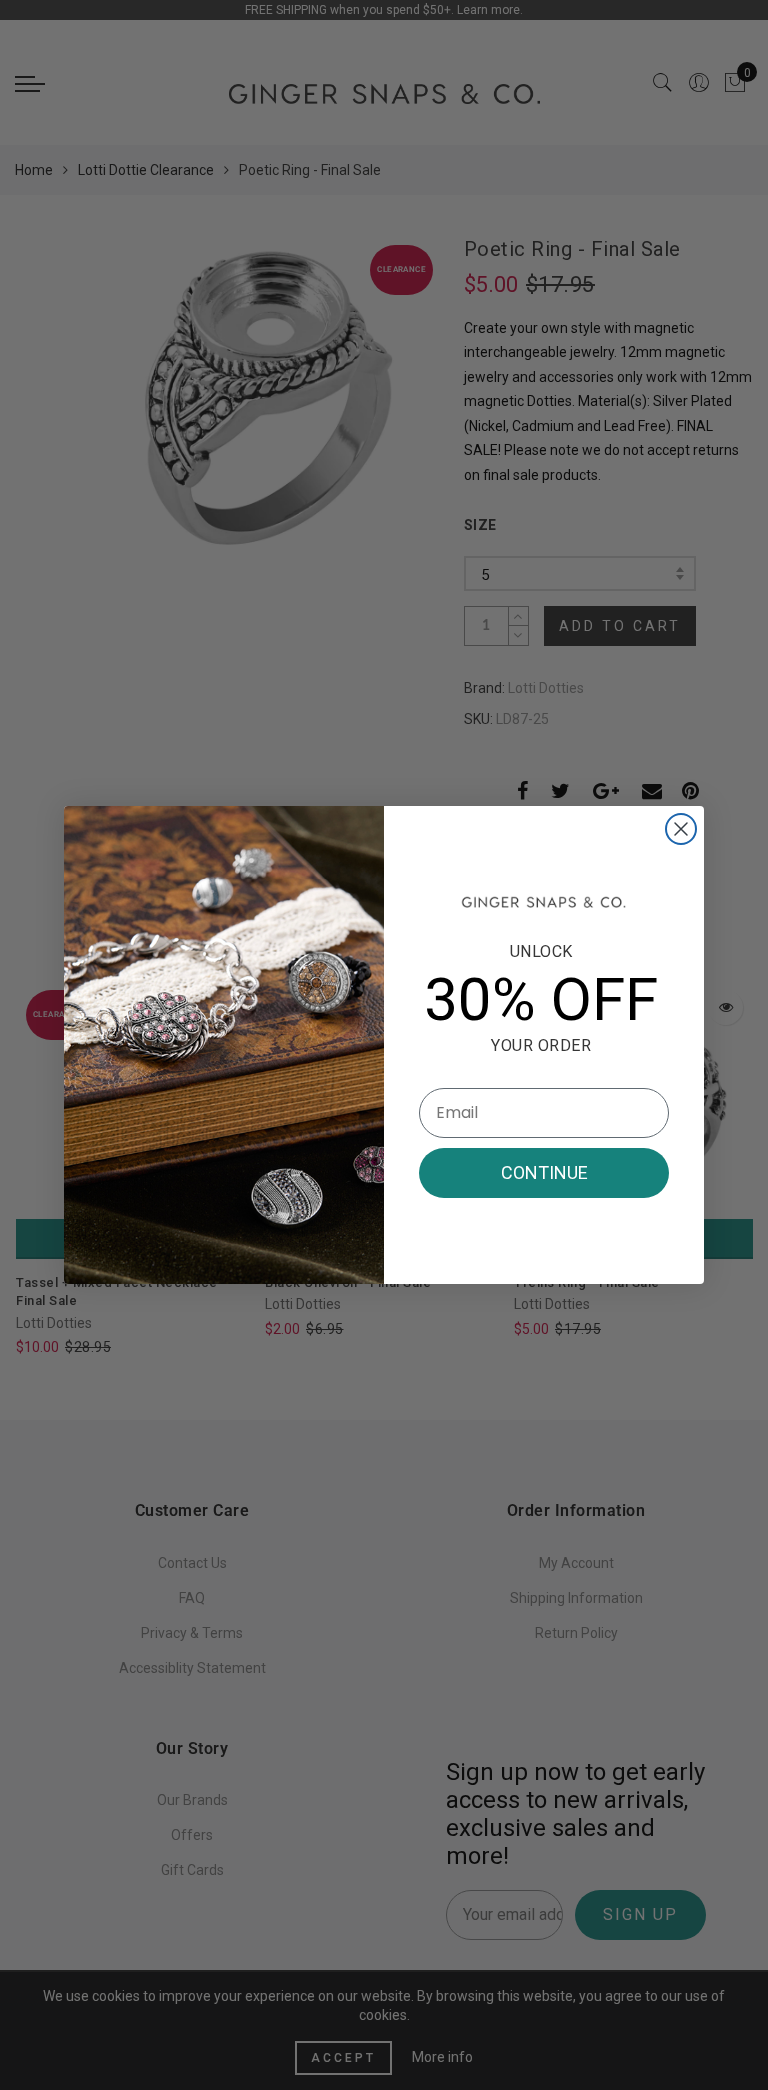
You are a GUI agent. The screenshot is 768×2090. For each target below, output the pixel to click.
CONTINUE (544, 1172)
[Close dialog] (681, 829)
